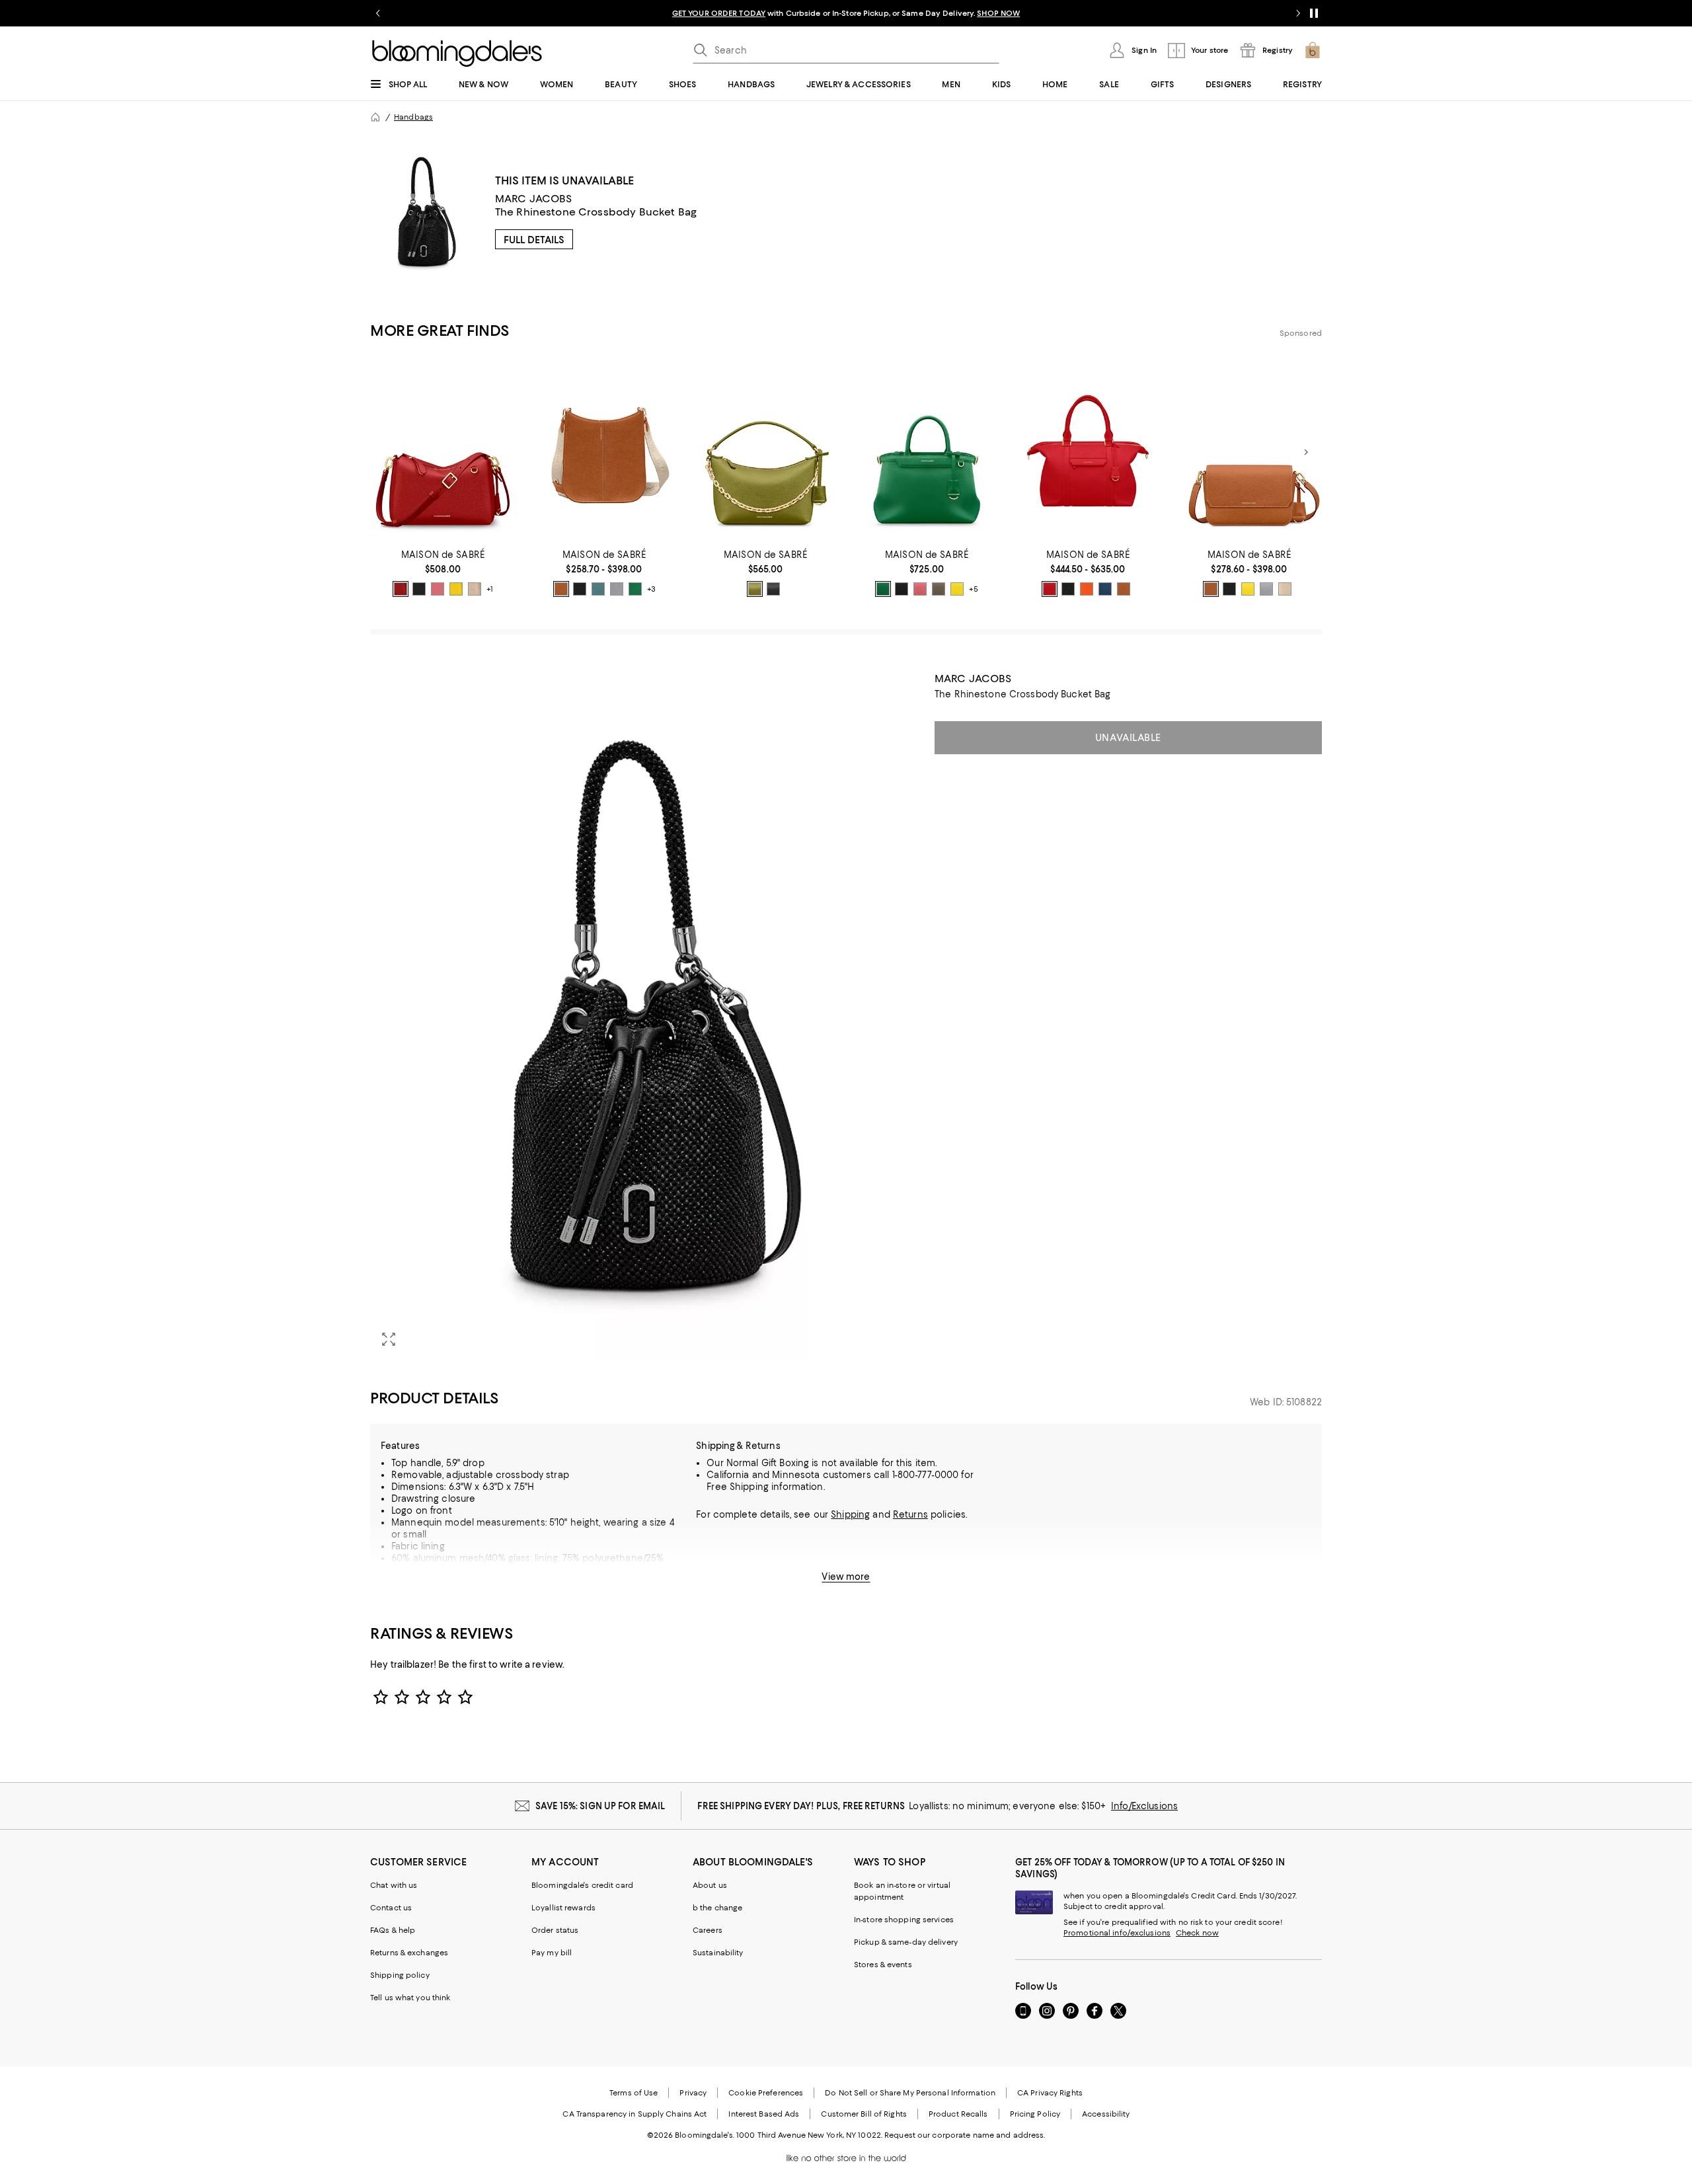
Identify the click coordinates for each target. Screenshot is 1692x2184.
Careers (708, 1930)
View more (846, 1577)
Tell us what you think (410, 1998)
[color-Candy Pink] (438, 589)
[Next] (1306, 452)
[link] (443, 573)
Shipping (850, 1514)
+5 (974, 589)
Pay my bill (552, 1953)
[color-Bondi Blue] (598, 589)
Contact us (391, 1908)
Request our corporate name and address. (965, 2135)
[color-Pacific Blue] (1105, 589)
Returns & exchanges (409, 1953)
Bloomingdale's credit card (582, 1885)
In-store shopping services (904, 1920)
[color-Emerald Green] (635, 589)
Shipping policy (400, 1975)
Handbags (413, 117)
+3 (651, 589)
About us (710, 1885)
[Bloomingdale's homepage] (375, 117)
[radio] (401, 589)
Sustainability (718, 1953)
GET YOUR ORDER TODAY (719, 13)
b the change (717, 1908)
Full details (534, 240)
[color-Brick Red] (401, 589)
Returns (910, 1514)
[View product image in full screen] (389, 1339)
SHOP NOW (998, 13)
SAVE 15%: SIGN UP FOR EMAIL (600, 1806)
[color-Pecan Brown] (561, 589)
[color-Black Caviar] (419, 589)
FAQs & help (393, 1930)
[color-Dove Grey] (617, 589)
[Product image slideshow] (644, 1015)
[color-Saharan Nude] (475, 589)
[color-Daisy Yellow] (456, 589)
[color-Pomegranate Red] (1050, 589)
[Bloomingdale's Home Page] (457, 54)
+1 (490, 589)
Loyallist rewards (563, 1908)
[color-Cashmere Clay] (939, 589)
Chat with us (394, 1885)
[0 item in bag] (1313, 50)
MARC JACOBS (534, 199)
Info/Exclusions (1144, 1806)
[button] (644, 1015)
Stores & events (883, 1965)
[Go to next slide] (1298, 13)
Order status (555, 1930)
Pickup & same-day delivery (906, 1942)
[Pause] (1314, 13)
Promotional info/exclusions (1117, 1933)
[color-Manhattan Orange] (1087, 589)
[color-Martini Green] (755, 589)
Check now (1197, 1933)
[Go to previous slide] (378, 13)
